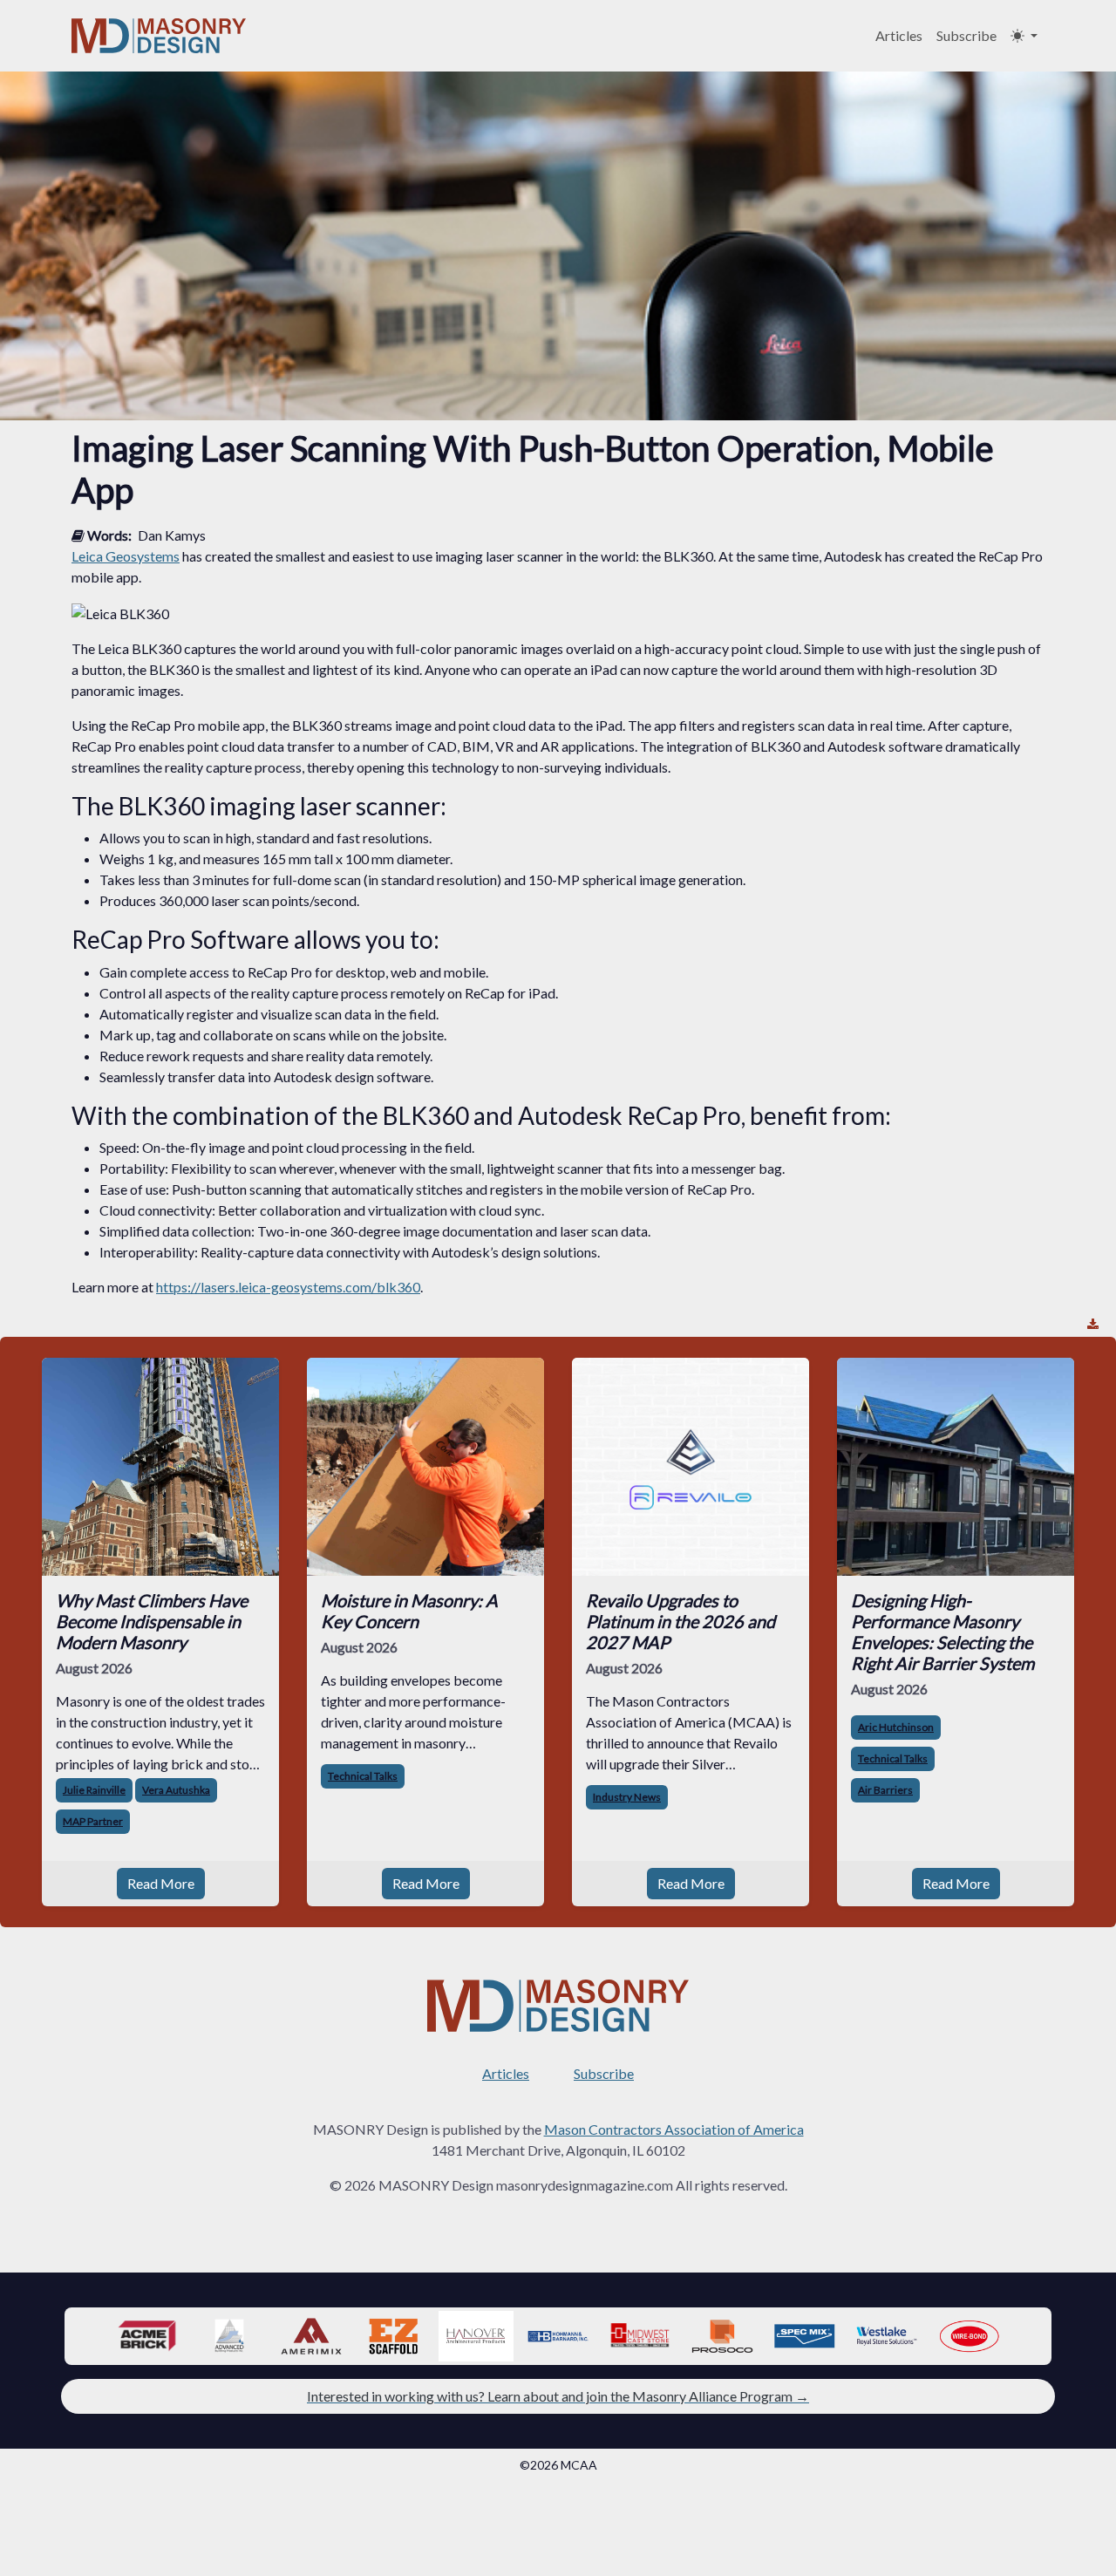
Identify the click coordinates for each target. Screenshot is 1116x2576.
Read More (161, 1883)
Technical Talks (363, 1776)
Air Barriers (885, 1790)
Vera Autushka (176, 1790)
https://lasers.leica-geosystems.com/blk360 (288, 1287)
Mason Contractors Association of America (674, 2129)
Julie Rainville (94, 1790)
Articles (899, 35)
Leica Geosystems (126, 556)
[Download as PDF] (1093, 1324)
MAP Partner (93, 1821)
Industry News (627, 1797)
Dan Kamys (172, 535)
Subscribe (966, 35)
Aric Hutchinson (896, 1727)
